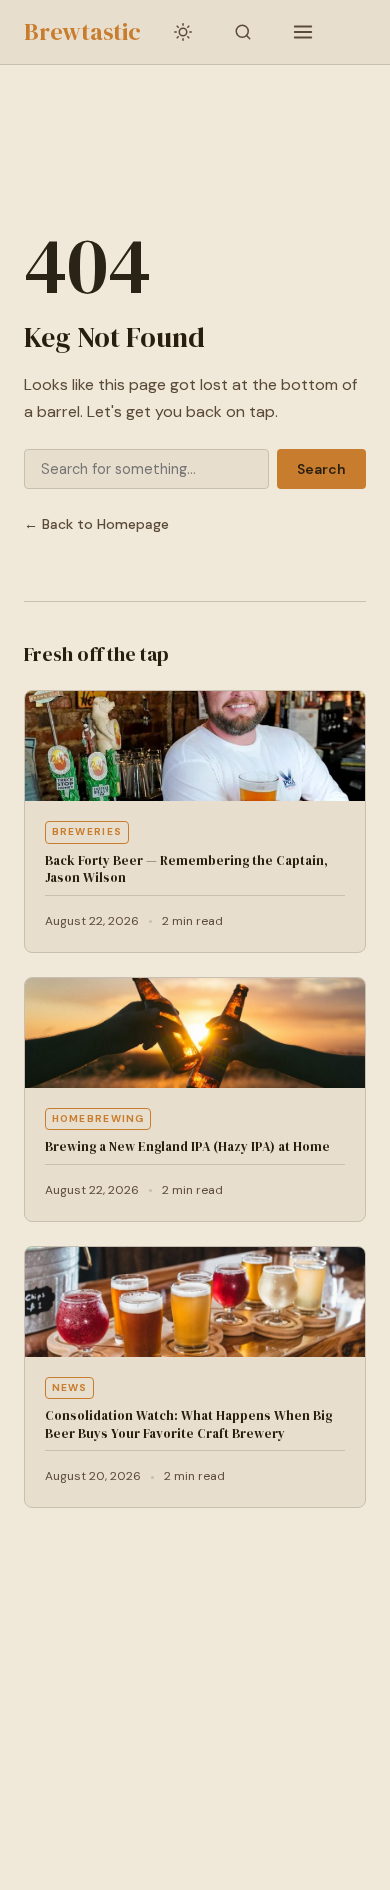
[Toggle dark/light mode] (183, 32)
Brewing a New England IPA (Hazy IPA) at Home (187, 1146)
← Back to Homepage (96, 524)
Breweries (87, 831)
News (70, 1387)
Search (321, 469)
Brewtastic (82, 31)
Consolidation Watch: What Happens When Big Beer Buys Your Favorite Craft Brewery (188, 1424)
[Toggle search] (243, 32)
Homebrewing (98, 1118)
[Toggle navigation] (303, 32)
